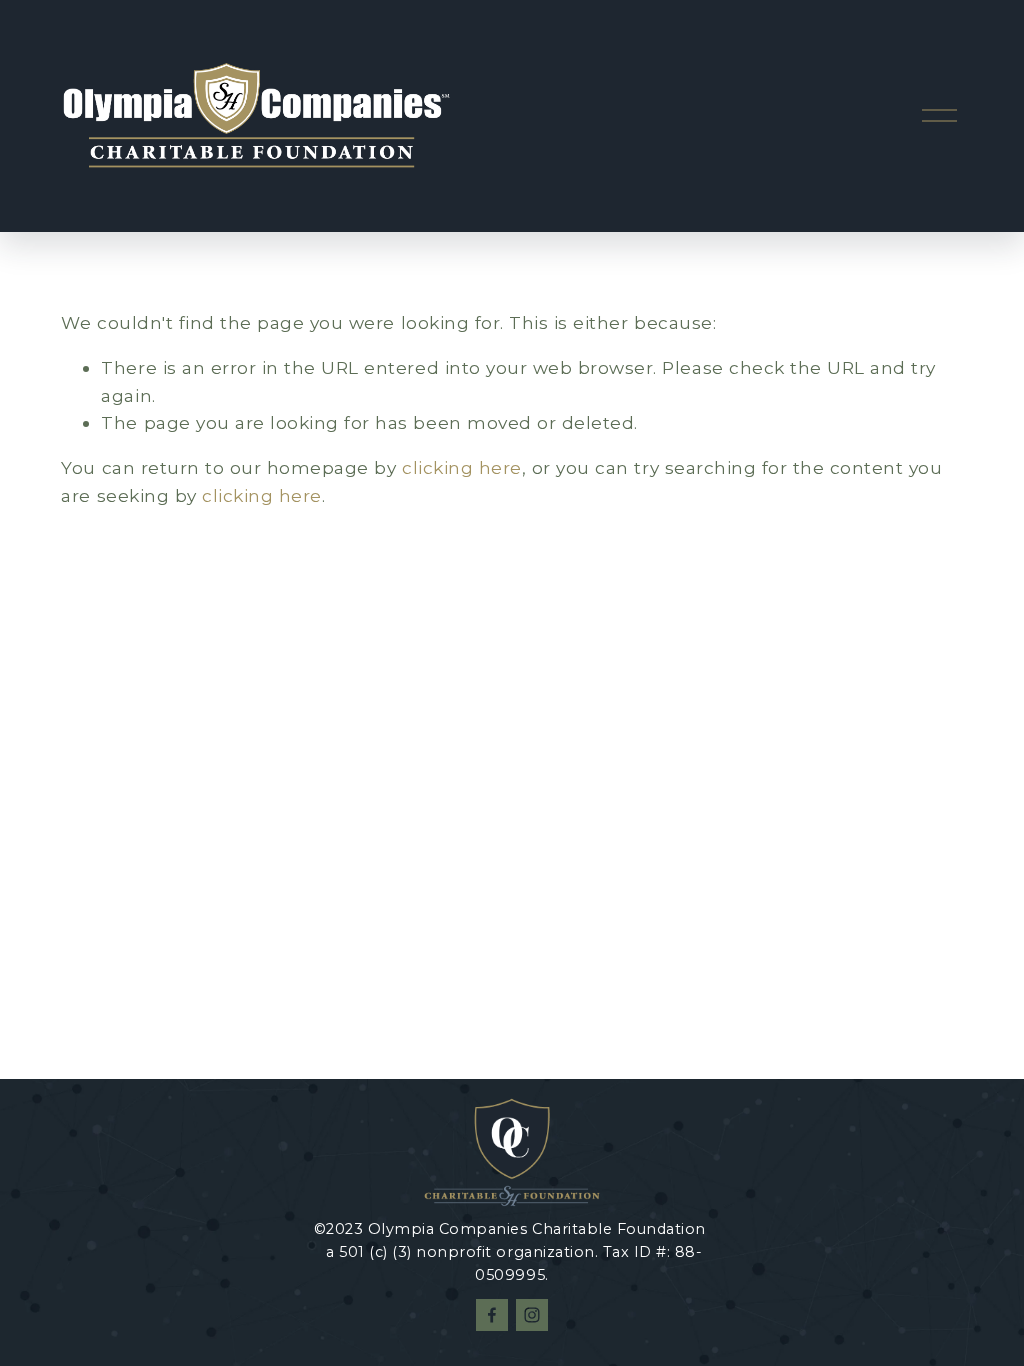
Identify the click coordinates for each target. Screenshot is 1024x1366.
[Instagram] (532, 1315)
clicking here (462, 467)
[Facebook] (492, 1315)
